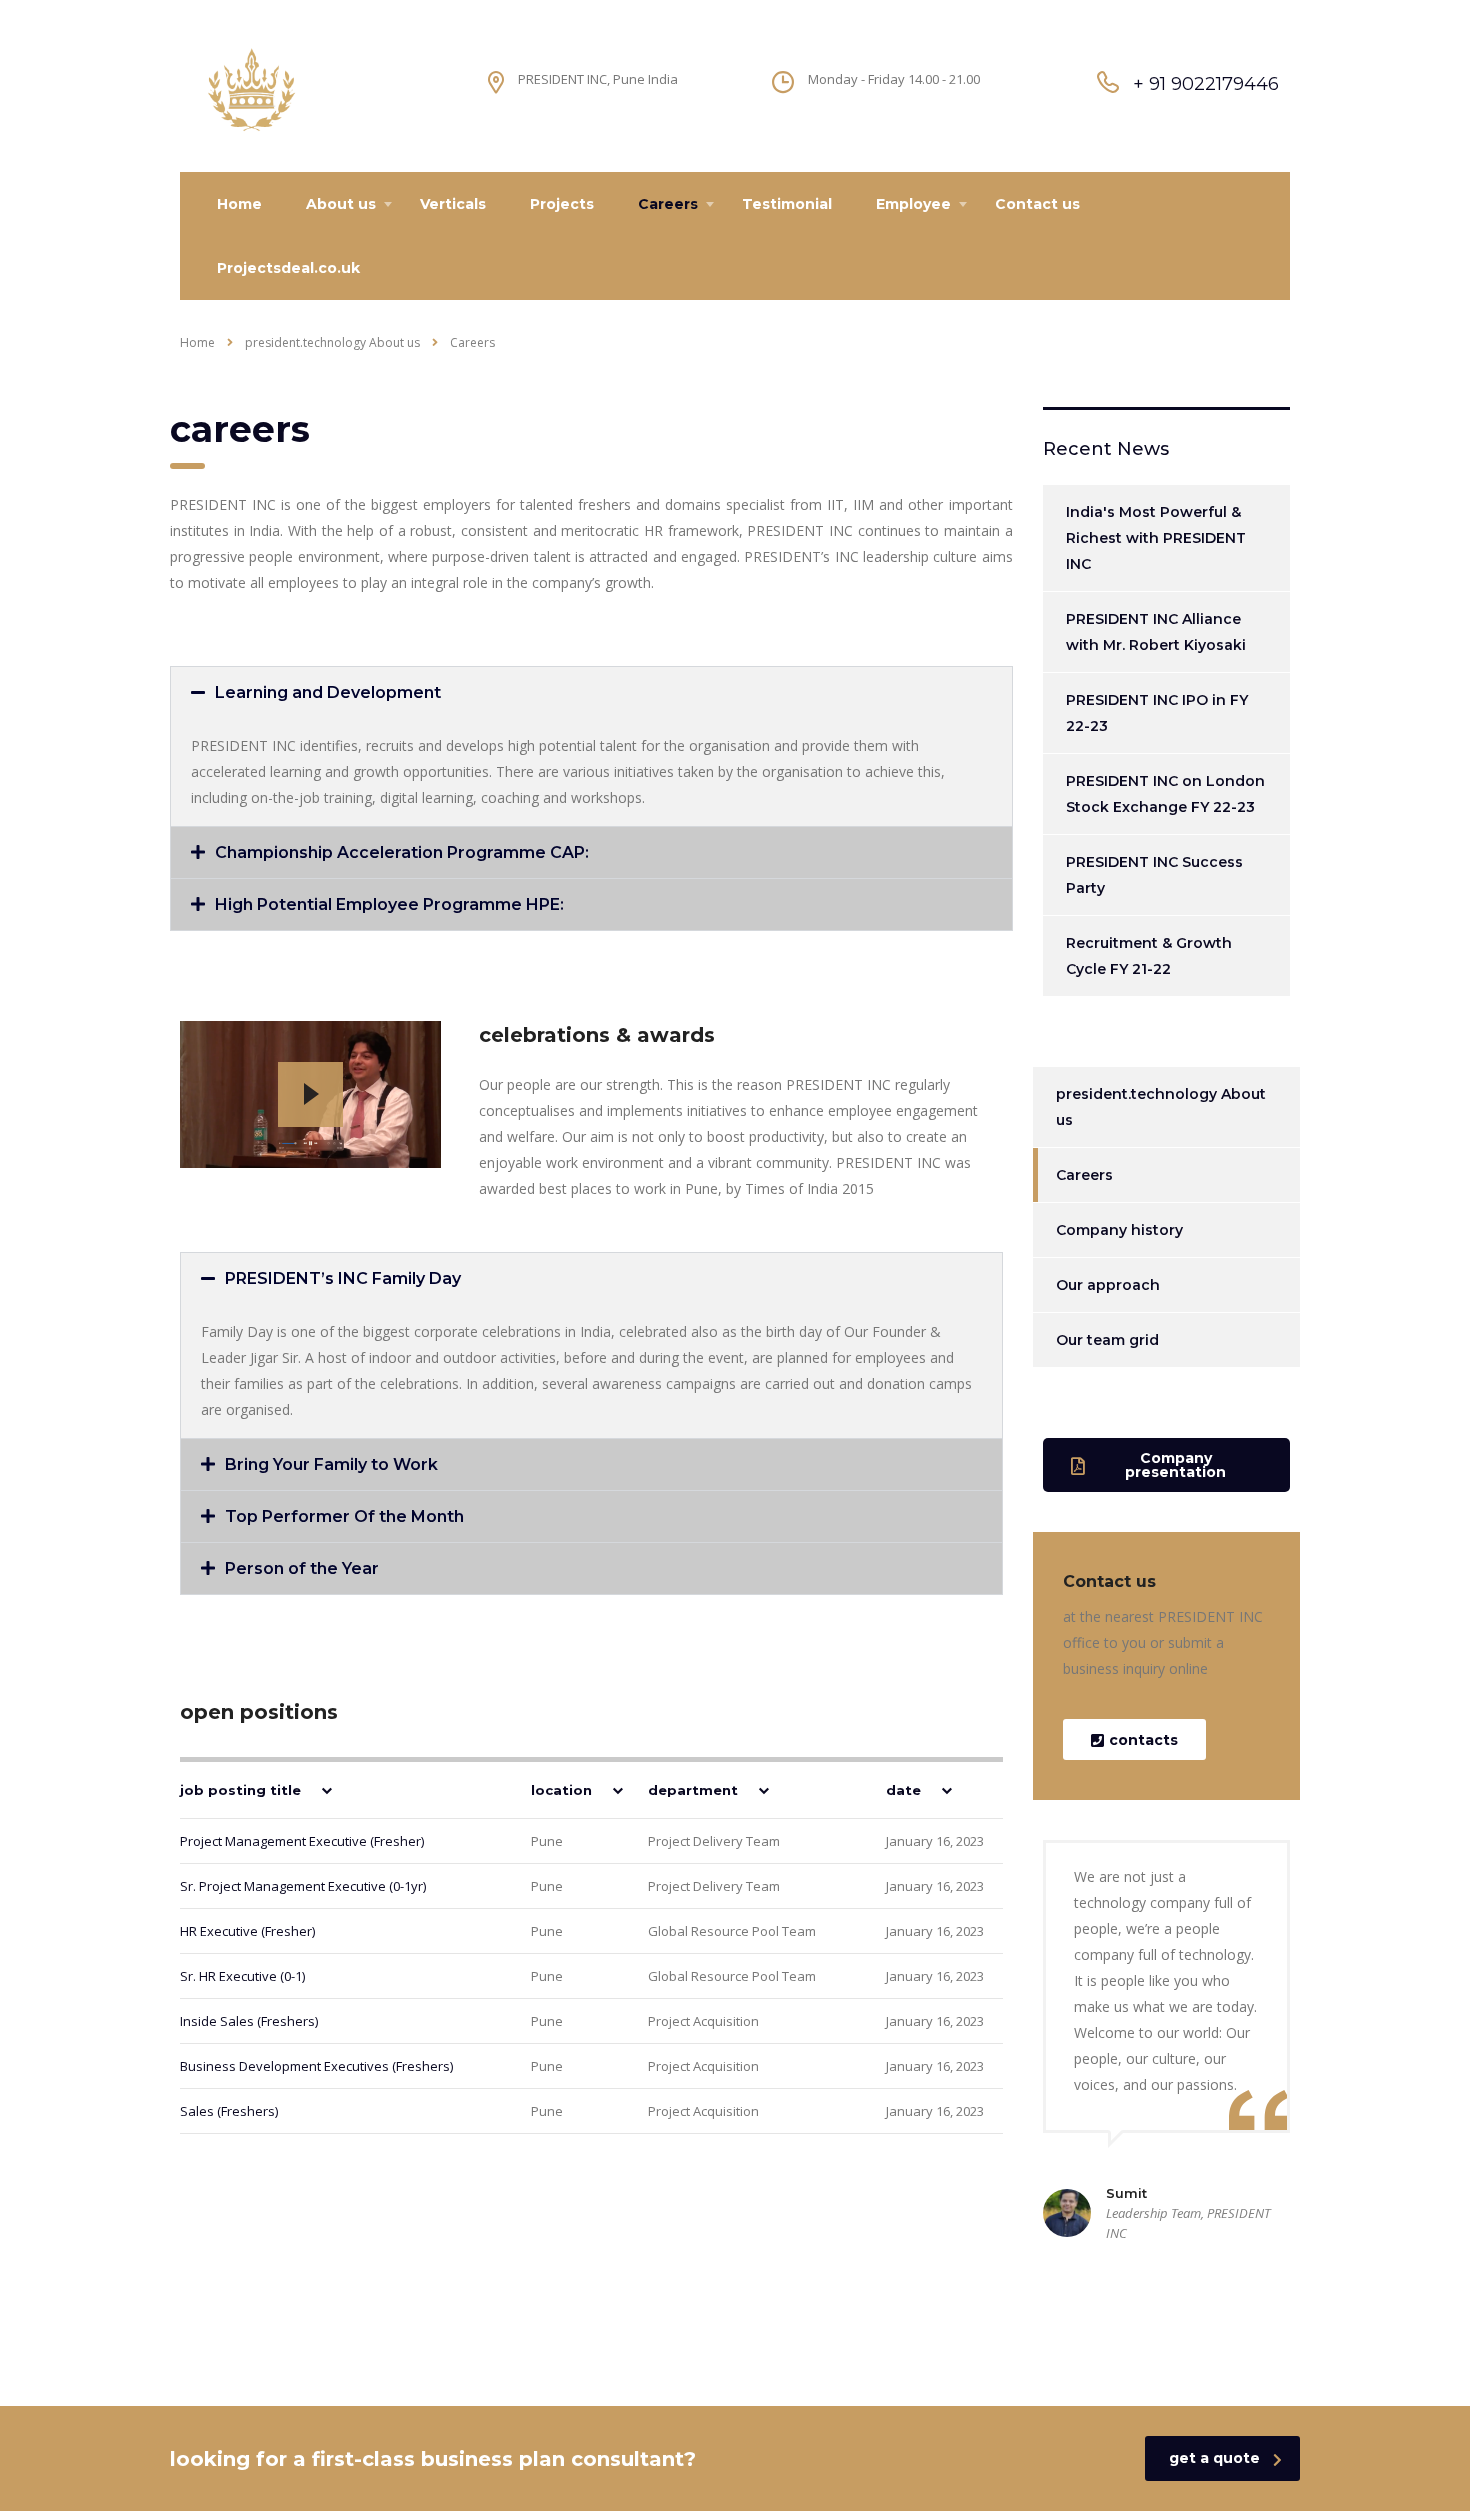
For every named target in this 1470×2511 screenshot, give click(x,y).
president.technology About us (1161, 1107)
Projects (562, 204)
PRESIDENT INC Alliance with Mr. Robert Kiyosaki (1156, 632)
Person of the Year (302, 1568)
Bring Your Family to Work (331, 1464)
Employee (913, 204)
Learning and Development (328, 692)
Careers (668, 204)
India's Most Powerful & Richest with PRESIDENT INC (1156, 538)
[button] (591, 692)
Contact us (1037, 204)
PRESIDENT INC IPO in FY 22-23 (1157, 713)
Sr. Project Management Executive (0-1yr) (303, 1886)
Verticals (453, 204)
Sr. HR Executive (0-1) (242, 1976)
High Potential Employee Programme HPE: (389, 904)
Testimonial (787, 204)
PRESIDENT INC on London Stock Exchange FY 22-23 (1165, 794)
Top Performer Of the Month (344, 1516)
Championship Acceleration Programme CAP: (402, 852)
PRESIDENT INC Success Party (1154, 875)
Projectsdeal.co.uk (288, 268)
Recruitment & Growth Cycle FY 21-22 (1149, 956)
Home (239, 204)
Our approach (1108, 1285)
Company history (1119, 1230)
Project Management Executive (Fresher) (302, 1841)
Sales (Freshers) (229, 2111)
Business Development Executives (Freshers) (316, 2066)
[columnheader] (334, 1789)
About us (341, 204)
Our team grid (1107, 1340)
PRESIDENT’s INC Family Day (343, 1278)
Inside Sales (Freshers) (249, 2021)
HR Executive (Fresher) (247, 1931)
